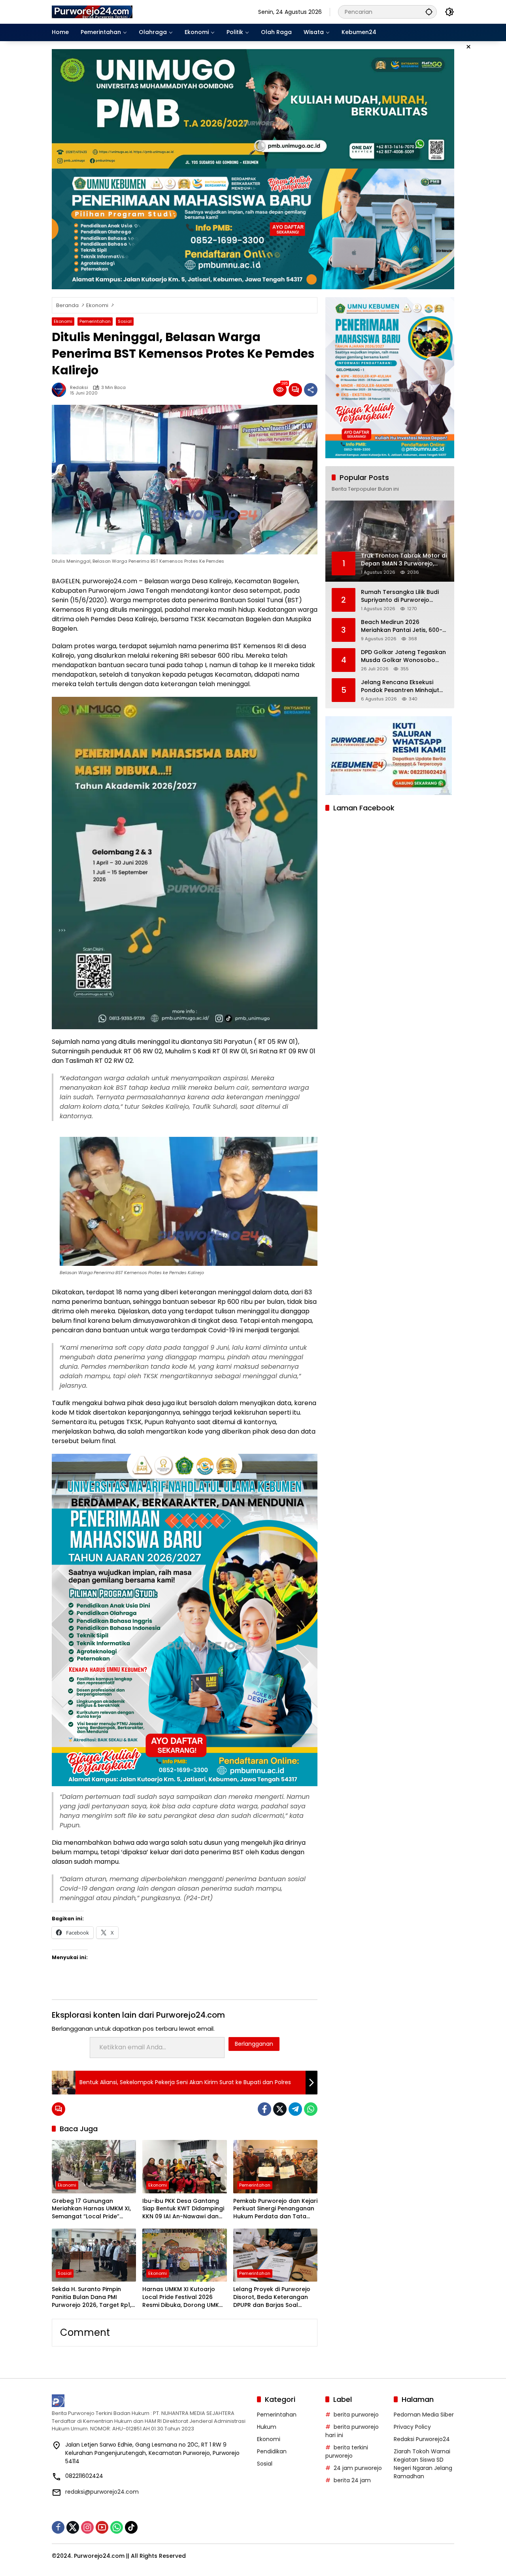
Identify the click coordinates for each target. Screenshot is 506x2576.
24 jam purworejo (358, 2468)
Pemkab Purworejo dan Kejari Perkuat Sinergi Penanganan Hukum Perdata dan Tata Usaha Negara (275, 2209)
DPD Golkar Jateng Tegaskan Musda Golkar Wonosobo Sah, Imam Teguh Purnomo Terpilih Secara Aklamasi (403, 656)
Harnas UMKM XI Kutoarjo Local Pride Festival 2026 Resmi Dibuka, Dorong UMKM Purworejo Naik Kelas (183, 2297)
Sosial (125, 321)
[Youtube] (102, 2527)
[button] (429, 12)
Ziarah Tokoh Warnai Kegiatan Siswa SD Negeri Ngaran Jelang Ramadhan (423, 2464)
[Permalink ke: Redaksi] (61, 390)
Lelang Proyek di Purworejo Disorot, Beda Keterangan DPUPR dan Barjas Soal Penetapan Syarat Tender (272, 2297)
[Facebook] (264, 2109)
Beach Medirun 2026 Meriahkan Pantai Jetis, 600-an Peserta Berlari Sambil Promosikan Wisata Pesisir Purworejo (402, 626)
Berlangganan (254, 2044)
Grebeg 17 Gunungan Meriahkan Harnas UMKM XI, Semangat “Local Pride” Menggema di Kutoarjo (91, 2209)
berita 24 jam (352, 2480)
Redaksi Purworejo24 (422, 2439)
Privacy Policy (412, 2427)
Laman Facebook (364, 808)
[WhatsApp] (311, 2109)
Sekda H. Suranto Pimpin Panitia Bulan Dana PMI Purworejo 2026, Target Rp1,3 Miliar (93, 2297)
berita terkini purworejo (347, 2452)
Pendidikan (272, 2451)
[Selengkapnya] (150, 2401)
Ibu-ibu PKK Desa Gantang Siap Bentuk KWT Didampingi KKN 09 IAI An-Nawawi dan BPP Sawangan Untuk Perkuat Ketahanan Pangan (184, 2209)
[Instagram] (87, 2527)
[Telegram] (295, 2109)
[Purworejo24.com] (93, 11)
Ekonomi (63, 321)
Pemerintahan (95, 321)
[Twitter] (280, 2109)
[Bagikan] (311, 390)
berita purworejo (356, 2415)
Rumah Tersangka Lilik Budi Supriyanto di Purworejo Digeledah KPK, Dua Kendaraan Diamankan (400, 596)
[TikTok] (131, 2527)
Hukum (267, 2427)
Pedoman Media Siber (424, 2415)
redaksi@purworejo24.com (102, 2492)
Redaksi (79, 388)
